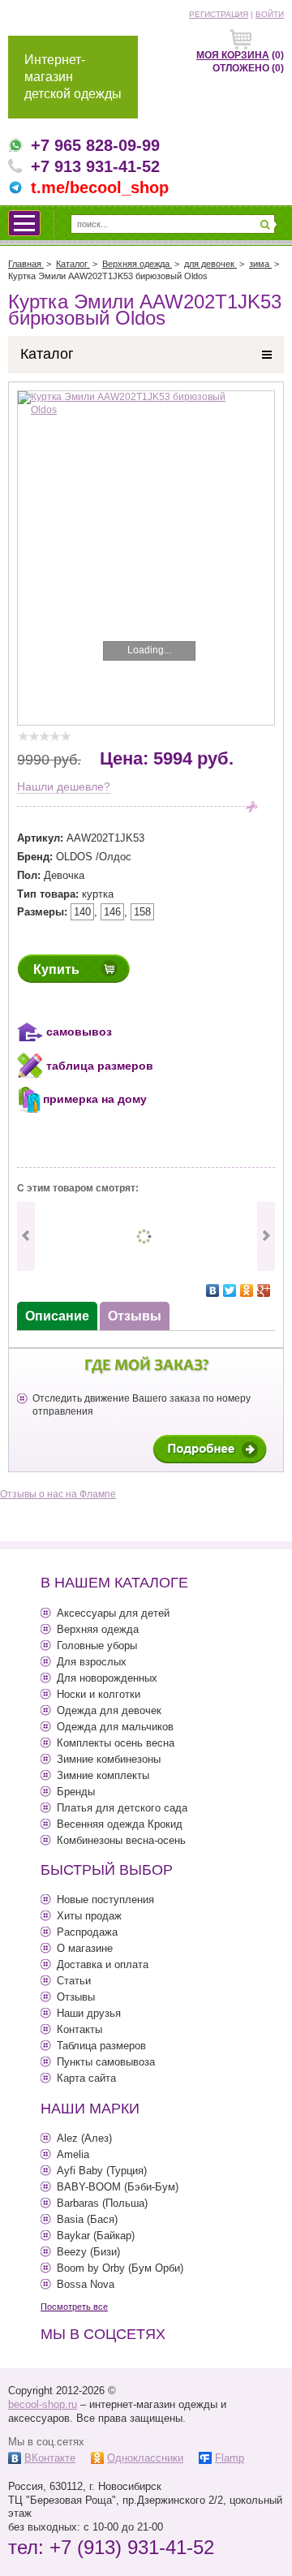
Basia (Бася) (87, 2219)
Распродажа (87, 1932)
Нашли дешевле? (64, 786)
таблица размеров (100, 1066)
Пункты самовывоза (106, 2062)
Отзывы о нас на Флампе (58, 1494)
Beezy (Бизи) (88, 2252)
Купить (56, 969)
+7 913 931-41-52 (95, 166)
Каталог (47, 354)
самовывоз (79, 1032)
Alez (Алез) (84, 2138)
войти (270, 14)
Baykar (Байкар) (96, 2236)
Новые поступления (105, 1900)
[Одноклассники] (247, 1290)
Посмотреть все (74, 2307)
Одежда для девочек (109, 1710)
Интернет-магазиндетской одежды (73, 77)
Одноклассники (145, 2458)
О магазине (85, 1948)
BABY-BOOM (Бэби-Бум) (118, 2187)
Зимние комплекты (103, 1775)
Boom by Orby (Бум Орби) (120, 2268)
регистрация (219, 14)
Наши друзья (89, 2013)
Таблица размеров (101, 2046)
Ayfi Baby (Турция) (102, 2171)
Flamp (230, 2458)
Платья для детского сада (122, 1808)
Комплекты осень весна (116, 1743)
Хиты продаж (89, 1916)
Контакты (79, 2029)
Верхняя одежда (98, 1629)
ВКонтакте (50, 2458)
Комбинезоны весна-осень (121, 1840)
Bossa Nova (86, 2284)
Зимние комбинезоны (109, 1759)
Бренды (76, 1792)
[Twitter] (230, 1290)
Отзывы (76, 1997)
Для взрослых (92, 1662)
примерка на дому (95, 1100)
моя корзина (233, 55)
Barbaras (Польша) (102, 2203)
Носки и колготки (99, 1694)
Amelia (73, 2154)
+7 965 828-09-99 (95, 145)
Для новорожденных (107, 1678)
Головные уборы (97, 1646)
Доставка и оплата (103, 1964)
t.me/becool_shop (100, 187)
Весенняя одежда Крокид (120, 1824)
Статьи (74, 1981)
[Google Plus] (264, 1290)
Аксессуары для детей (113, 1613)
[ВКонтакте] (213, 1290)
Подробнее (210, 1449)
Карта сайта (86, 2078)
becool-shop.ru (43, 2404)
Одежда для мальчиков (115, 1727)
